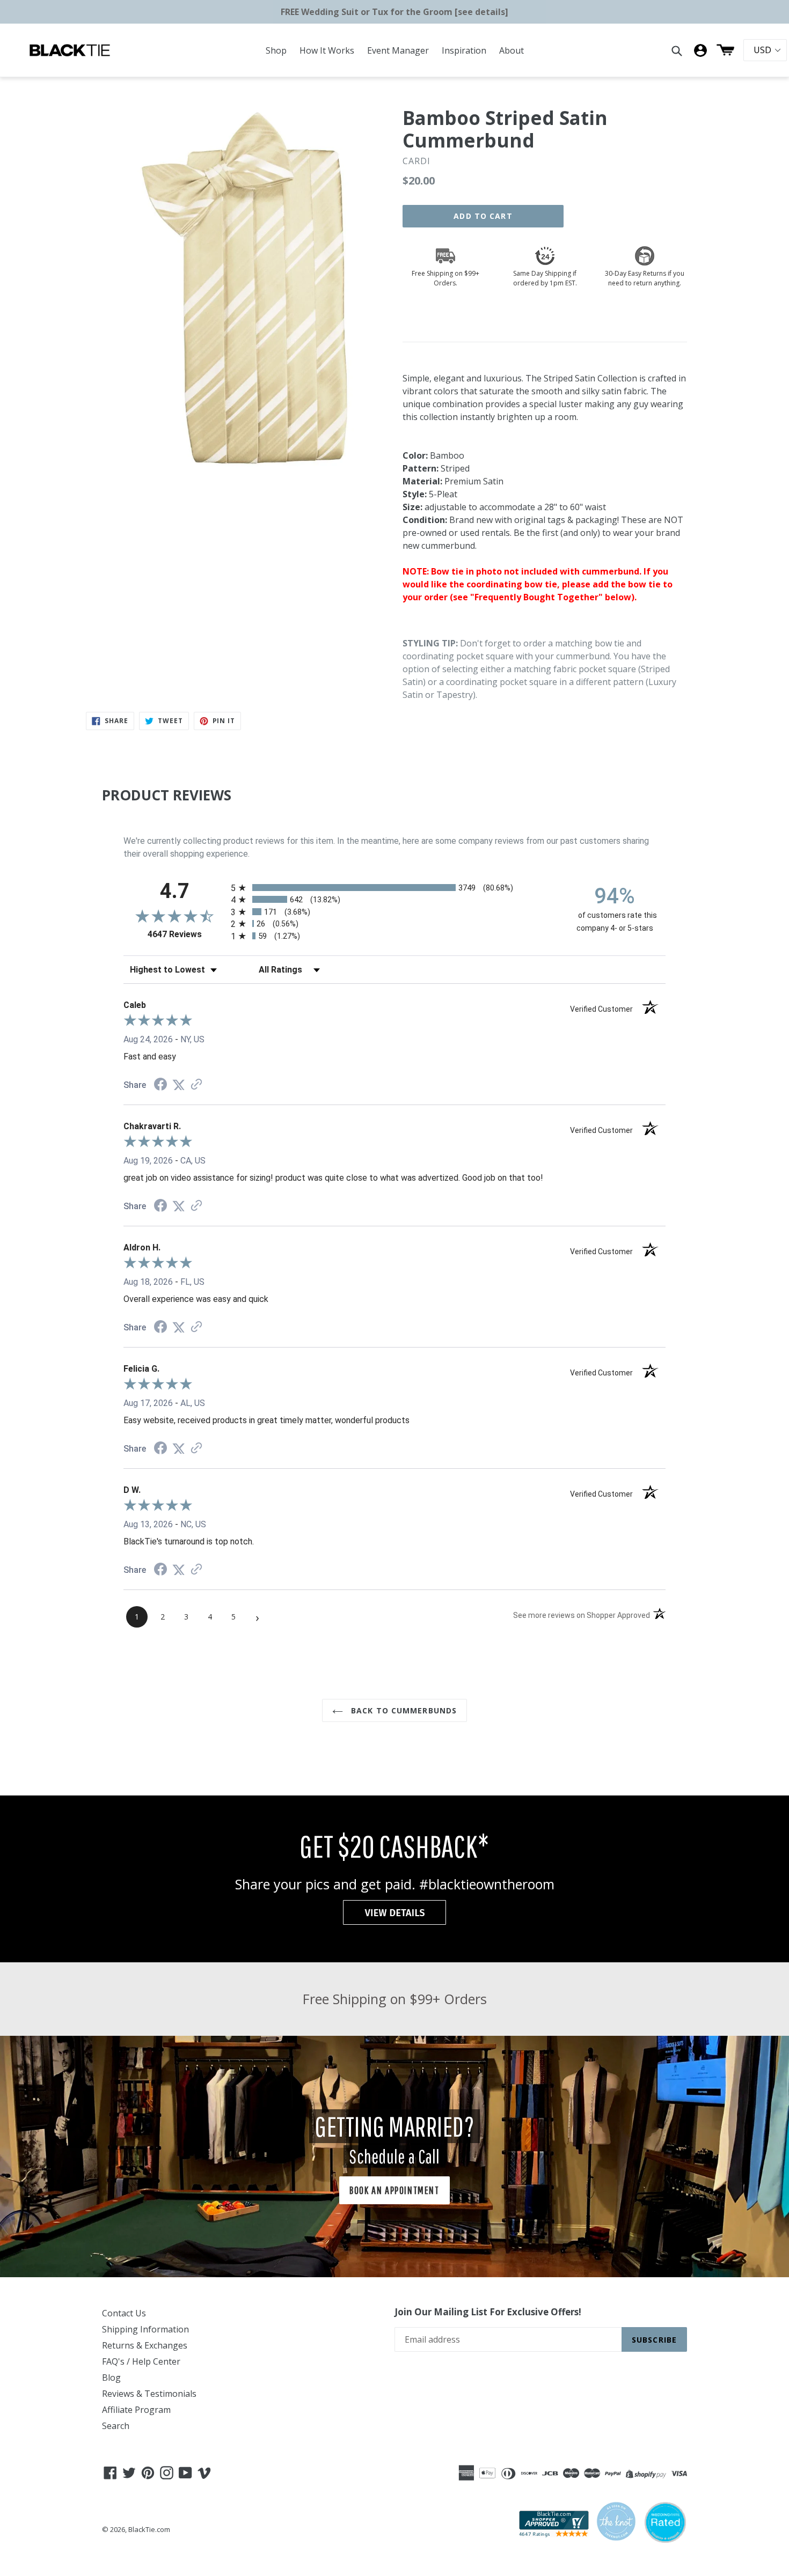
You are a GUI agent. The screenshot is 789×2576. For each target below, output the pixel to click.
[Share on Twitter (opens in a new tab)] (179, 1085)
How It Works (327, 50)
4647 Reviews (187, 934)
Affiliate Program (136, 2410)
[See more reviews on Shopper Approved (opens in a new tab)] (196, 1085)
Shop (276, 50)
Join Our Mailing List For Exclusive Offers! (488, 2312)
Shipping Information (145, 2329)
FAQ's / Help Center (141, 2361)
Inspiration (464, 50)
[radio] (394, 888)
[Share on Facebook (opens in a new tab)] (160, 1085)
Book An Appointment (394, 2190)
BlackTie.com (149, 2529)
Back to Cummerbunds (403, 1710)
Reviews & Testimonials (149, 2394)
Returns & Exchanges (145, 2345)
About (512, 50)
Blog (111, 2378)
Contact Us (124, 2313)
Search (116, 2426)
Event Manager (398, 50)
